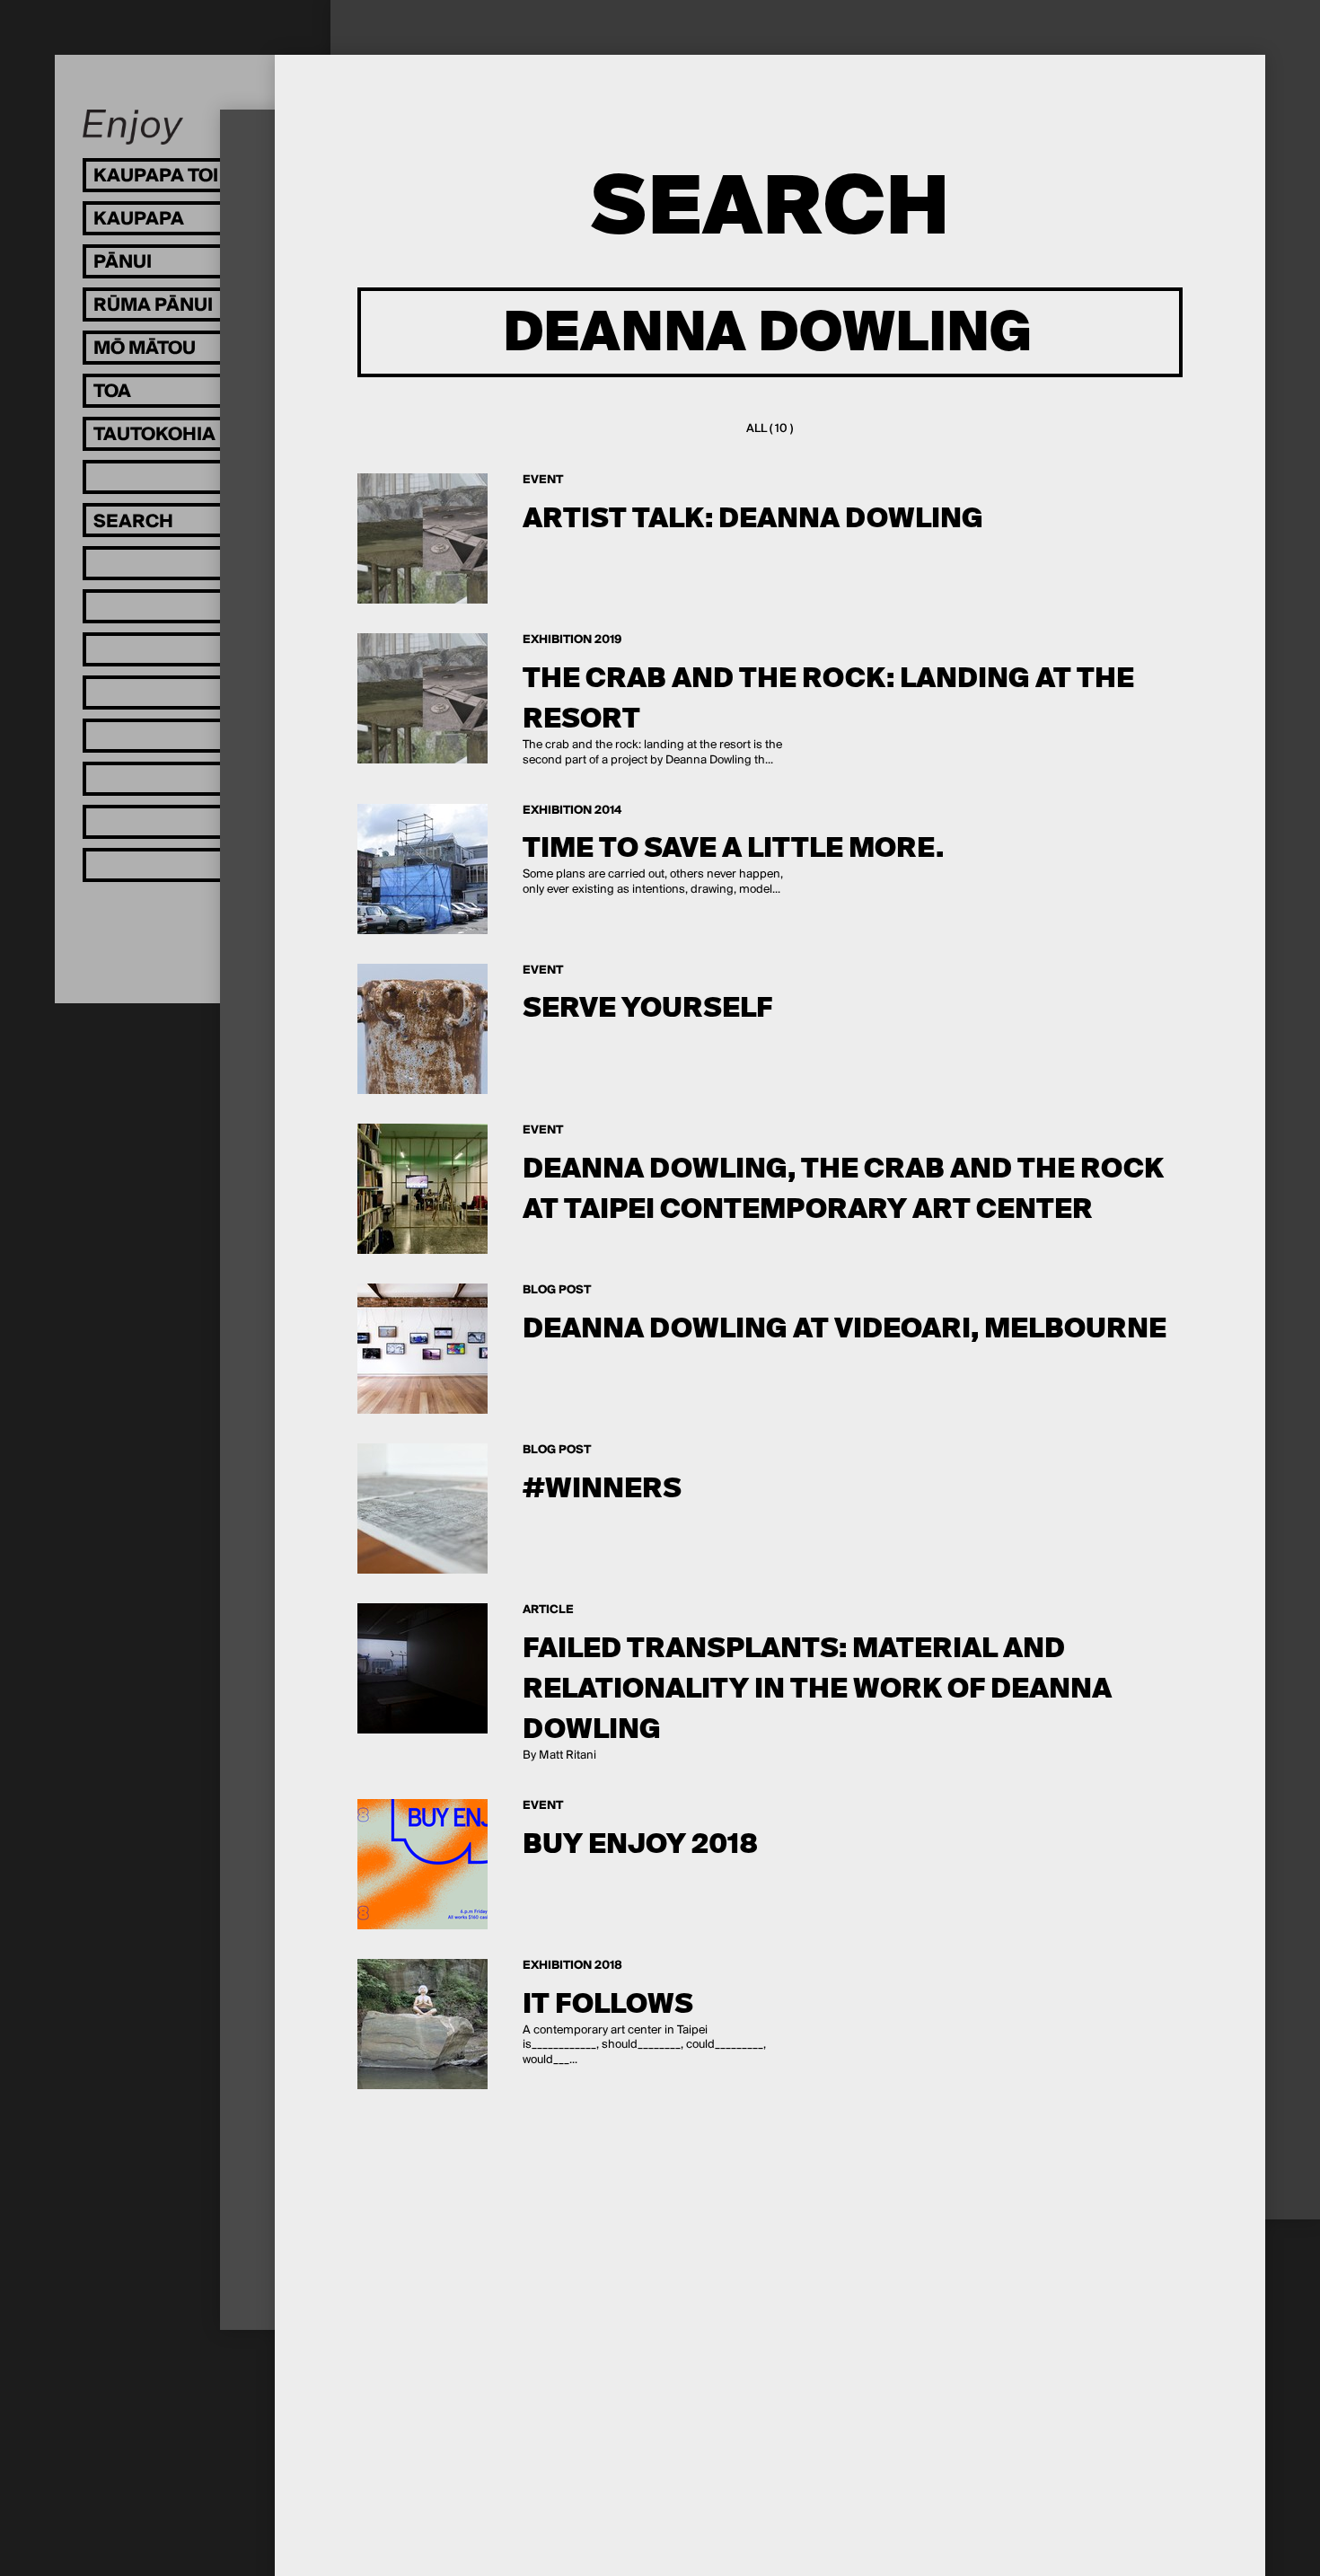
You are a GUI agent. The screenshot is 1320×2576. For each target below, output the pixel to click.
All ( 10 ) (770, 429)
